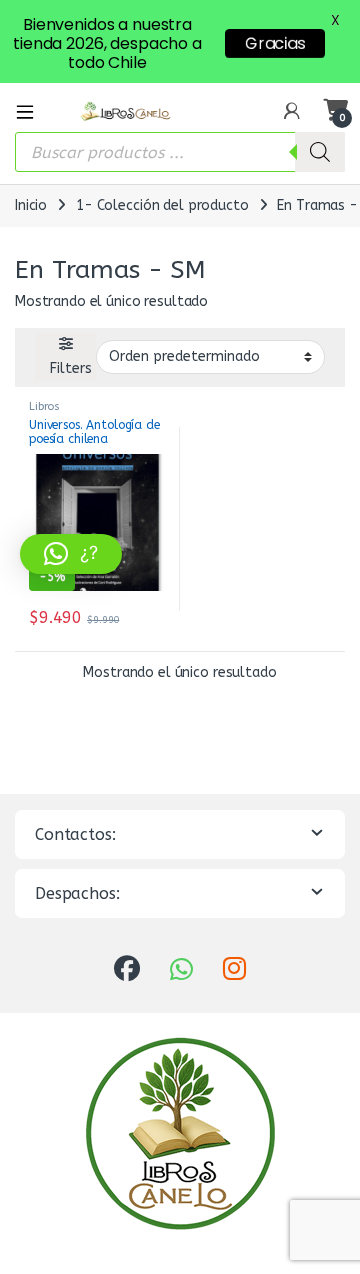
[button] (71, 554)
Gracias (275, 43)
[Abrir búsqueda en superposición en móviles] (180, 152)
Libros (44, 406)
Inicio (31, 205)
